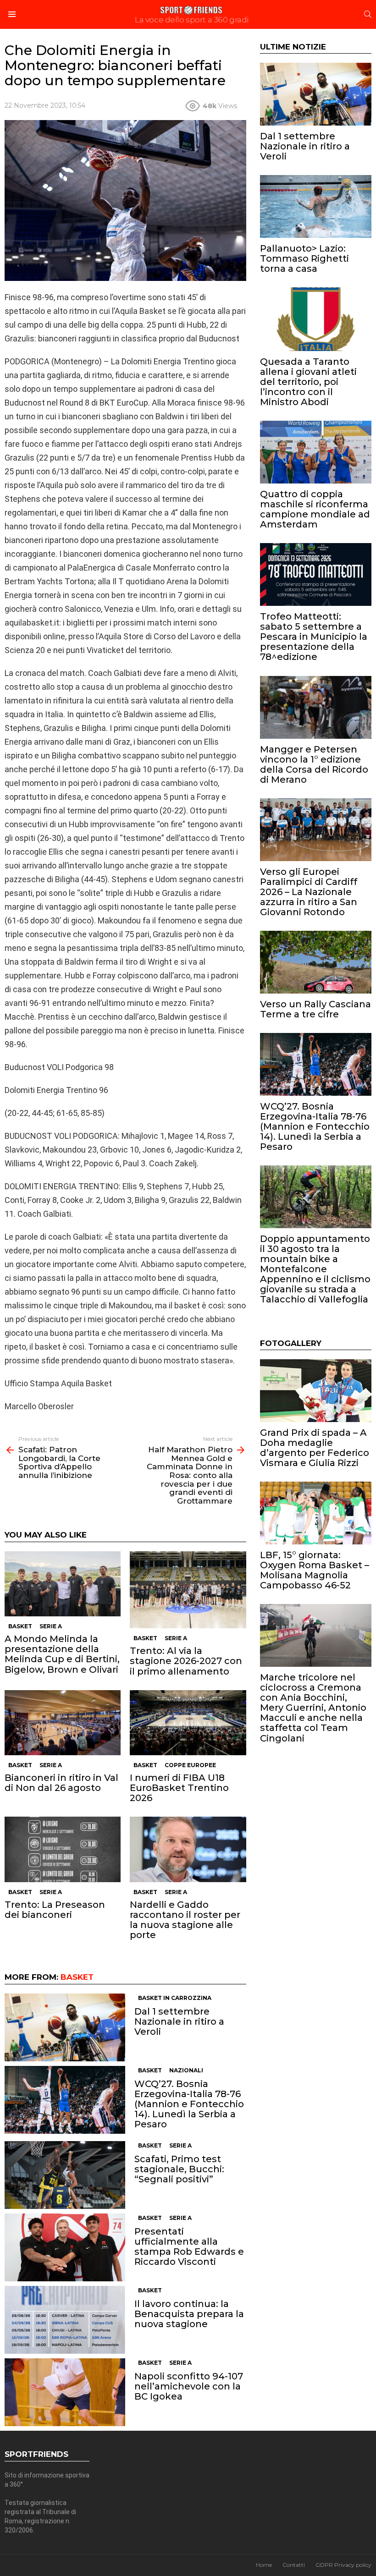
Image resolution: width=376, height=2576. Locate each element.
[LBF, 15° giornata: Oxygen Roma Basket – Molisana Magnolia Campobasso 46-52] (316, 1513)
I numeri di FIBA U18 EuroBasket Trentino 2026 (179, 1788)
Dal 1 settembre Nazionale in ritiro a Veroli (179, 2021)
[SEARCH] (368, 14)
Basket (20, 1626)
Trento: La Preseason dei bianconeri (55, 1910)
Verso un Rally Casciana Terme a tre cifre (315, 1009)
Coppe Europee (190, 1765)
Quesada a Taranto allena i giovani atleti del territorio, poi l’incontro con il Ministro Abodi (308, 382)
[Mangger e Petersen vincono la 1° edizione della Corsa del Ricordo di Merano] (316, 707)
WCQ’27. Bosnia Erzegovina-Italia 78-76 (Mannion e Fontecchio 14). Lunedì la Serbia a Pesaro (189, 2104)
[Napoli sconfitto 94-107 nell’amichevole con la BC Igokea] (65, 2392)
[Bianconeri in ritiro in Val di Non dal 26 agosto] (63, 1723)
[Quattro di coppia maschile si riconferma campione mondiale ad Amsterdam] (316, 452)
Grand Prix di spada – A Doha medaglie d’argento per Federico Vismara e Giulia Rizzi (315, 1448)
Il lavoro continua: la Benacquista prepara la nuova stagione (189, 2314)
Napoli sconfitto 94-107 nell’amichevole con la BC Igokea (189, 2386)
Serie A (51, 1626)
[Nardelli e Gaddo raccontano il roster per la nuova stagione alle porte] (188, 1849)
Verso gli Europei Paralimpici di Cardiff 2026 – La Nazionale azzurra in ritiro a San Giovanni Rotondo (309, 892)
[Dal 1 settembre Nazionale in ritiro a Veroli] (65, 2027)
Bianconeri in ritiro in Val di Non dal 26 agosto (61, 1783)
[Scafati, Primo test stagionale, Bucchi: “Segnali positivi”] (65, 2175)
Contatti (294, 2565)
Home (264, 2565)
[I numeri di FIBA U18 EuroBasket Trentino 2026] (188, 1723)
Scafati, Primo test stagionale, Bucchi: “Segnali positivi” (179, 2169)
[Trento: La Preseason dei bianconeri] (63, 1849)
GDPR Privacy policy (343, 2565)
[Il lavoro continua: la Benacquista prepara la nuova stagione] (65, 2320)
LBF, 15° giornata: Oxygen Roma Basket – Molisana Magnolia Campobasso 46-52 (315, 1570)
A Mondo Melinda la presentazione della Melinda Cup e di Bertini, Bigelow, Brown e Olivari (62, 1654)
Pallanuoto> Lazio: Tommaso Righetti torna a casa (304, 258)
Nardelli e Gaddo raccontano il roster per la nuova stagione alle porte (185, 1920)
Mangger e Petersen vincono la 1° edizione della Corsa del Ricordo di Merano (314, 764)
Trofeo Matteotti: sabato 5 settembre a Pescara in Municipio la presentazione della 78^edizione (314, 637)
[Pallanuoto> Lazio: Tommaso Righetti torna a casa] (316, 206)
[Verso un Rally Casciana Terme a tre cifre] (316, 962)
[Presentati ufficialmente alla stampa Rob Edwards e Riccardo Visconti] (65, 2247)
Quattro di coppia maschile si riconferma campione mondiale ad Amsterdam (315, 509)
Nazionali (186, 2070)
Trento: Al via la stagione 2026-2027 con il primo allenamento (186, 1661)
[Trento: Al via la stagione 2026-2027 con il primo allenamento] (188, 1590)
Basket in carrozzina (175, 1998)
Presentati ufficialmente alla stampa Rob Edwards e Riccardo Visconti (189, 2246)
